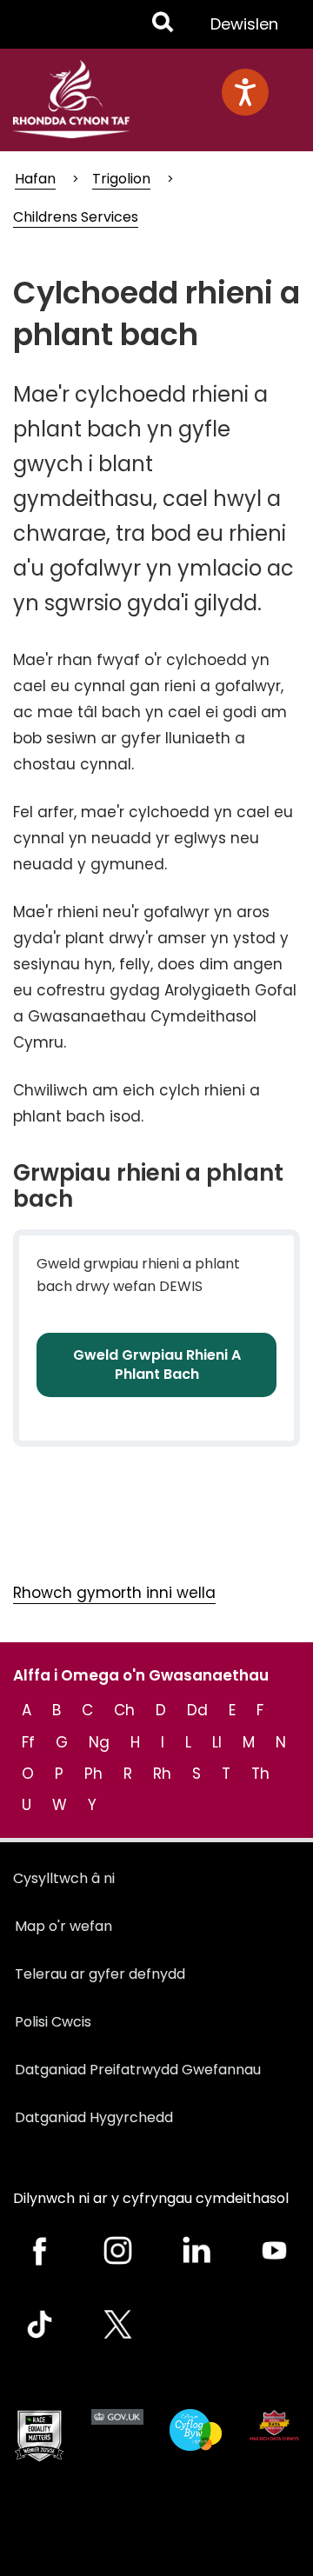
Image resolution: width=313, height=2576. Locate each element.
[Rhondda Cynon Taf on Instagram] (117, 2250)
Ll (217, 1742)
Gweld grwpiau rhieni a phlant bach (157, 1365)
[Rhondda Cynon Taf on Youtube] (274, 2250)
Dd (197, 1710)
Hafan (35, 179)
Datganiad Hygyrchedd (94, 2117)
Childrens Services (76, 217)
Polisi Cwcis (53, 2022)
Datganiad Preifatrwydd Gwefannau (138, 2070)
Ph (93, 1774)
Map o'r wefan (63, 1926)
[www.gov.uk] (39, 2436)
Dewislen (244, 30)
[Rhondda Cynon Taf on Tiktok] (39, 2324)
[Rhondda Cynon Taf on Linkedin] (196, 2250)
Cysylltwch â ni (64, 1878)
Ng (99, 1742)
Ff (28, 1742)
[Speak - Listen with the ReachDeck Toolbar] (245, 92)
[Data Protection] (274, 2425)
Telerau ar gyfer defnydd (100, 1974)
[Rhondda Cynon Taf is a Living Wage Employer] (196, 2430)
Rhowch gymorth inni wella (114, 1593)
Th (260, 1774)
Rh (162, 1774)
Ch (124, 1710)
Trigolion (121, 179)
